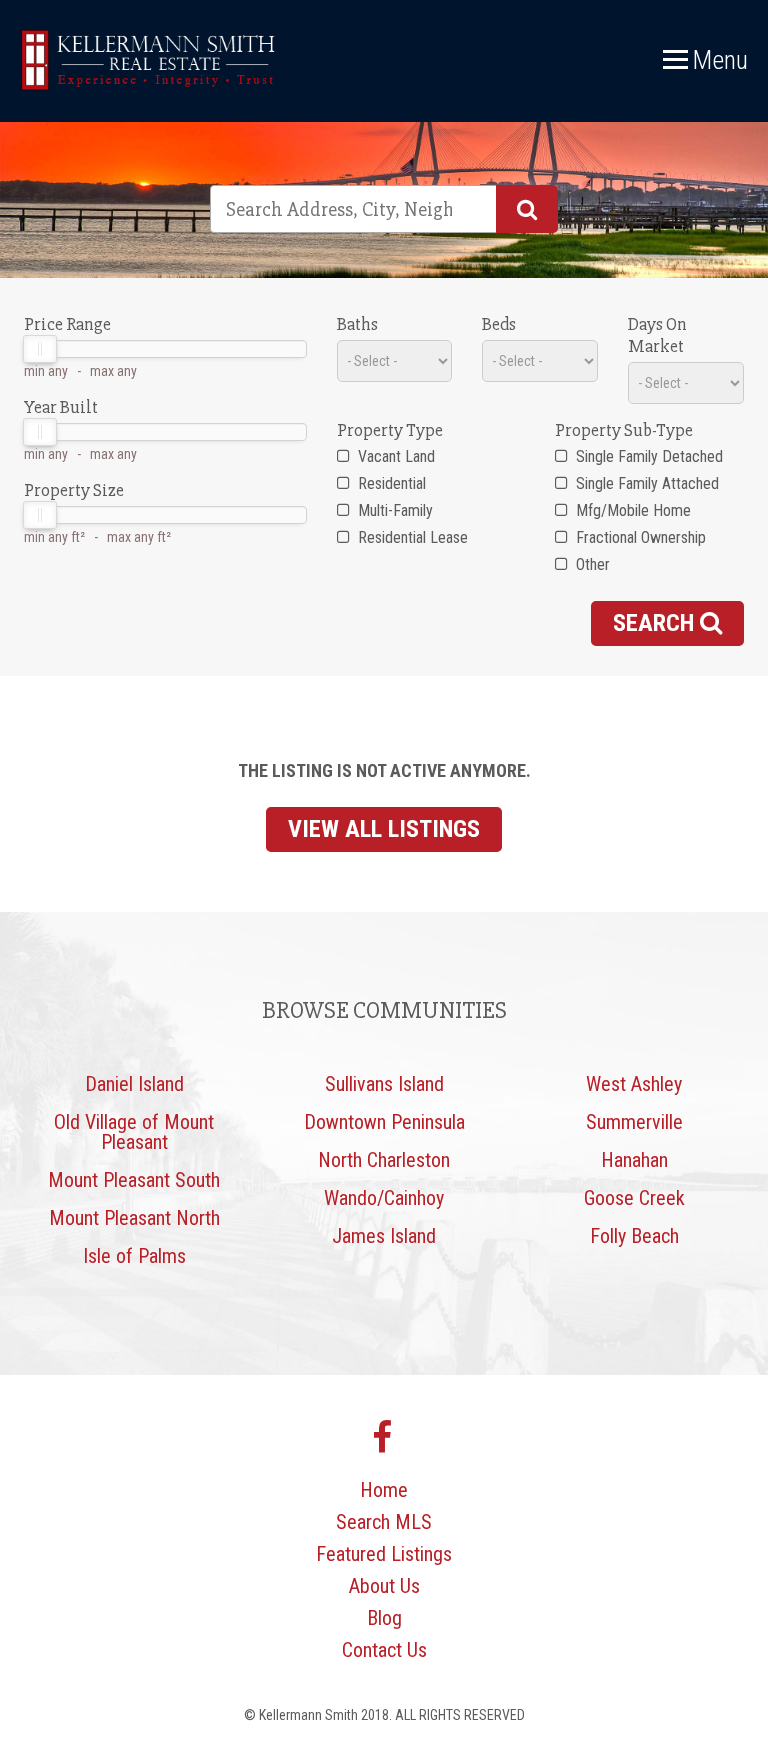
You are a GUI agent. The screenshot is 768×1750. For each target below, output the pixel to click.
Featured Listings (384, 1554)
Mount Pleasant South (134, 1180)
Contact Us (384, 1650)
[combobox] (384, 209)
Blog (384, 1618)
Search (656, 623)
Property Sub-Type (624, 430)
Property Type (390, 430)
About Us (384, 1586)
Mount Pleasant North (134, 1218)
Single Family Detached (647, 456)
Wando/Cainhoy (384, 1198)
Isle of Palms (134, 1256)
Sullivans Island (384, 1084)
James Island (384, 1236)
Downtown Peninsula (384, 1122)
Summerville (634, 1122)
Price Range (67, 324)
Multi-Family (393, 510)
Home (384, 1490)
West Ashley (634, 1084)
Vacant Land (394, 456)
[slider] (40, 349)
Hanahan (634, 1160)
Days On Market (657, 335)
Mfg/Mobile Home (631, 510)
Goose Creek (634, 1198)
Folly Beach (634, 1236)
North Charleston (384, 1160)
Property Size (74, 490)
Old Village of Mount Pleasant (134, 1132)
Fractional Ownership (639, 537)
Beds (499, 324)
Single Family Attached (645, 483)
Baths (357, 324)
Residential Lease (411, 537)
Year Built (61, 407)
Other (591, 564)
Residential (390, 483)
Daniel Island (134, 1084)
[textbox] (341, 209)
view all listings (384, 829)
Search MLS (384, 1522)
